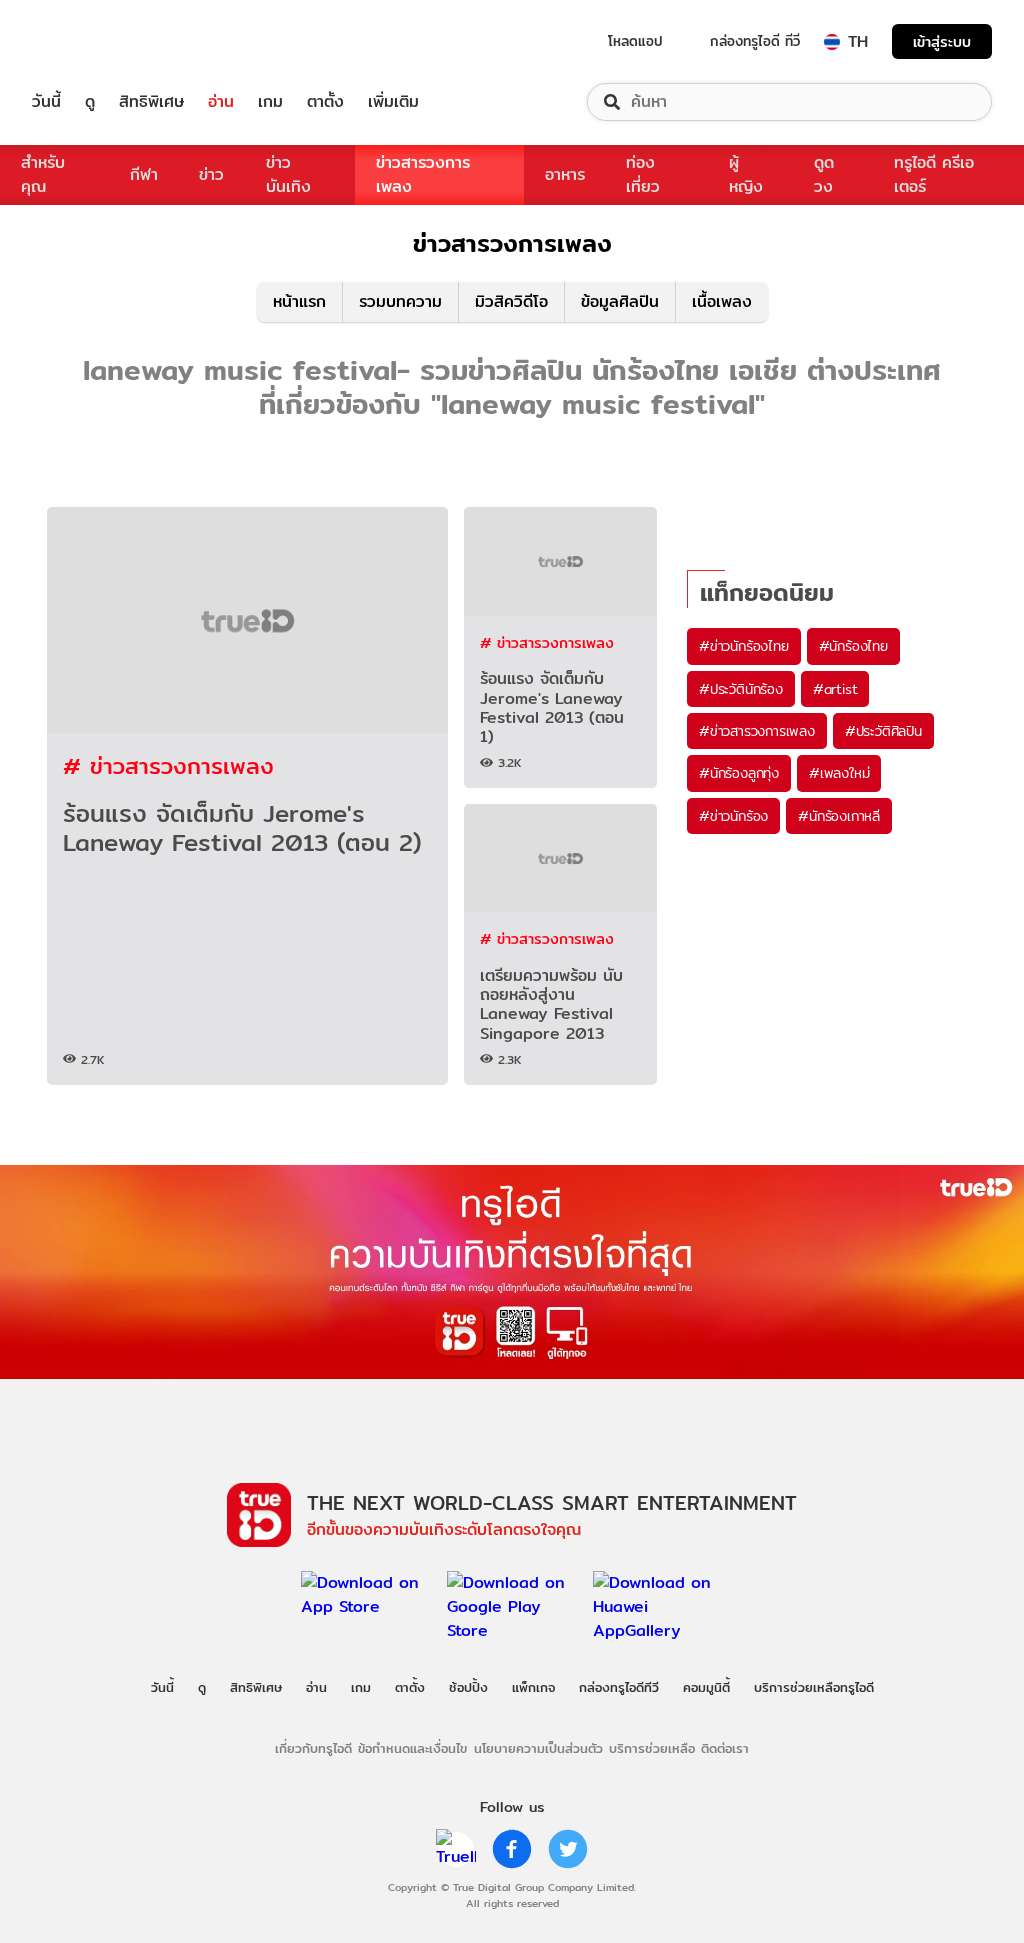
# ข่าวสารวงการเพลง (168, 765)
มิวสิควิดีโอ (511, 301)
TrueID (92, 41)
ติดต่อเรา (725, 1748)
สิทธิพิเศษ (151, 102)
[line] (456, 1849)
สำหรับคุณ (43, 174)
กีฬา (144, 174)
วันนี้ (46, 102)
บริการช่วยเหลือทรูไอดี (814, 1687)
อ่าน (221, 102)
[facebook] (512, 1849)
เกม (270, 102)
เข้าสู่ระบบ (942, 41)
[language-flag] (832, 42)
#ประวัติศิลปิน (883, 731)
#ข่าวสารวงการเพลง (757, 731)
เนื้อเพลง (722, 301)
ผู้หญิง (746, 174)
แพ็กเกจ (533, 1687)
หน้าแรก (299, 301)
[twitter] (568, 1849)
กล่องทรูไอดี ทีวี (755, 41)
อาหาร (565, 174)
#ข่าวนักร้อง (733, 816)
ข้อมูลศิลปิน (620, 301)
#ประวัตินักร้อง (741, 689)
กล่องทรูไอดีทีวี (619, 1687)
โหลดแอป (635, 41)
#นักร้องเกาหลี (839, 816)
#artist (835, 689)
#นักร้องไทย (853, 646)
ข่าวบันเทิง (288, 174)
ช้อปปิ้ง (468, 1687)
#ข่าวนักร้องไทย (744, 646)
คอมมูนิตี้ (706, 1687)
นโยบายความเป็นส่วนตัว (538, 1748)
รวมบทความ (400, 301)
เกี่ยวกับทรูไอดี (313, 1748)
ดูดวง (824, 174)
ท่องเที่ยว (643, 174)
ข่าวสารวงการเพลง (423, 174)
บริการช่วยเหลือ (652, 1748)
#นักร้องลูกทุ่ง (739, 773)
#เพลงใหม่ (839, 773)
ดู (90, 102)
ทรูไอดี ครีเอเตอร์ (934, 174)
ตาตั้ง (325, 102)
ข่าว (211, 174)
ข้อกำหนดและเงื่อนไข (412, 1748)
